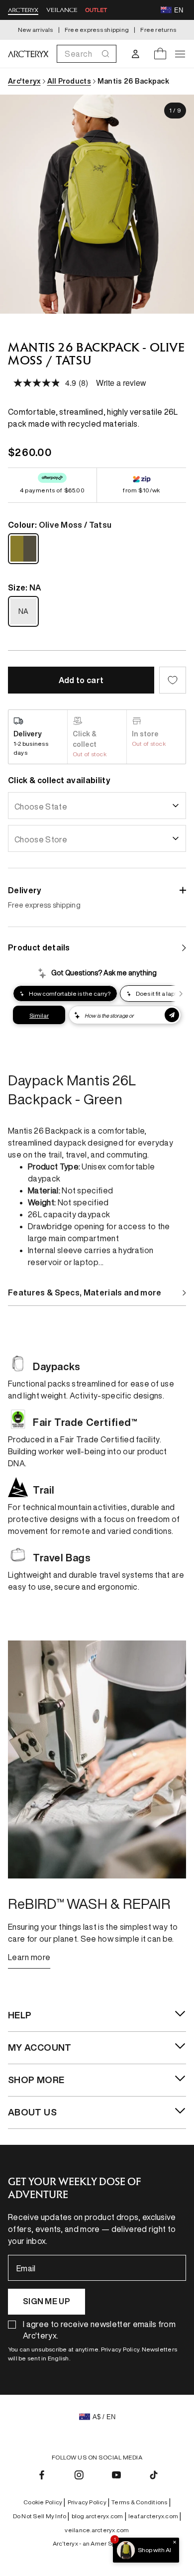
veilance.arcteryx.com (97, 2530)
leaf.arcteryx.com (155, 2516)
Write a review (121, 383)
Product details (39, 947)
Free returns (158, 30)
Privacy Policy (89, 2502)
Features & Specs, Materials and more (85, 1292)
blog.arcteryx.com (99, 2516)
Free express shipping (97, 30)
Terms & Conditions (141, 2502)
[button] (87, 54)
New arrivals (36, 30)
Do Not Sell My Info (41, 2516)
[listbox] (97, 806)
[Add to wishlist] (173, 680)
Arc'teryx (24, 81)
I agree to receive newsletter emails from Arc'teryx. (99, 2330)
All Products (69, 81)
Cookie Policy (44, 2502)
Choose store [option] (41, 839)
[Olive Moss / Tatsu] (23, 549)
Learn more (29, 1957)
